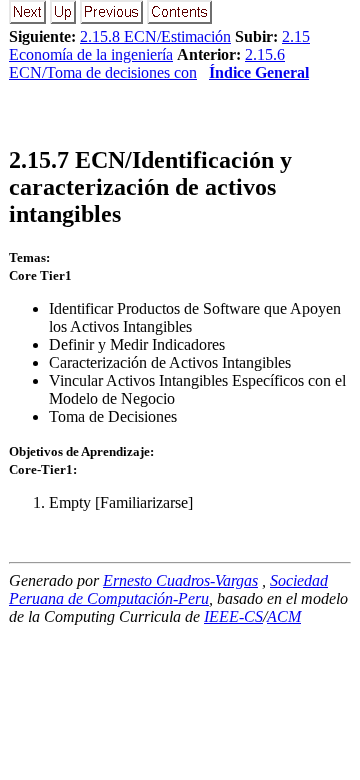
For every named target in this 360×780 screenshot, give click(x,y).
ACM (284, 616)
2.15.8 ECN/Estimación (155, 36)
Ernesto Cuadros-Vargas (180, 580)
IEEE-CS (233, 616)
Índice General (259, 72)
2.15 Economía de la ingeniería (159, 45)
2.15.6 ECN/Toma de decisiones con (147, 63)
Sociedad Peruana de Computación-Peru (168, 589)
